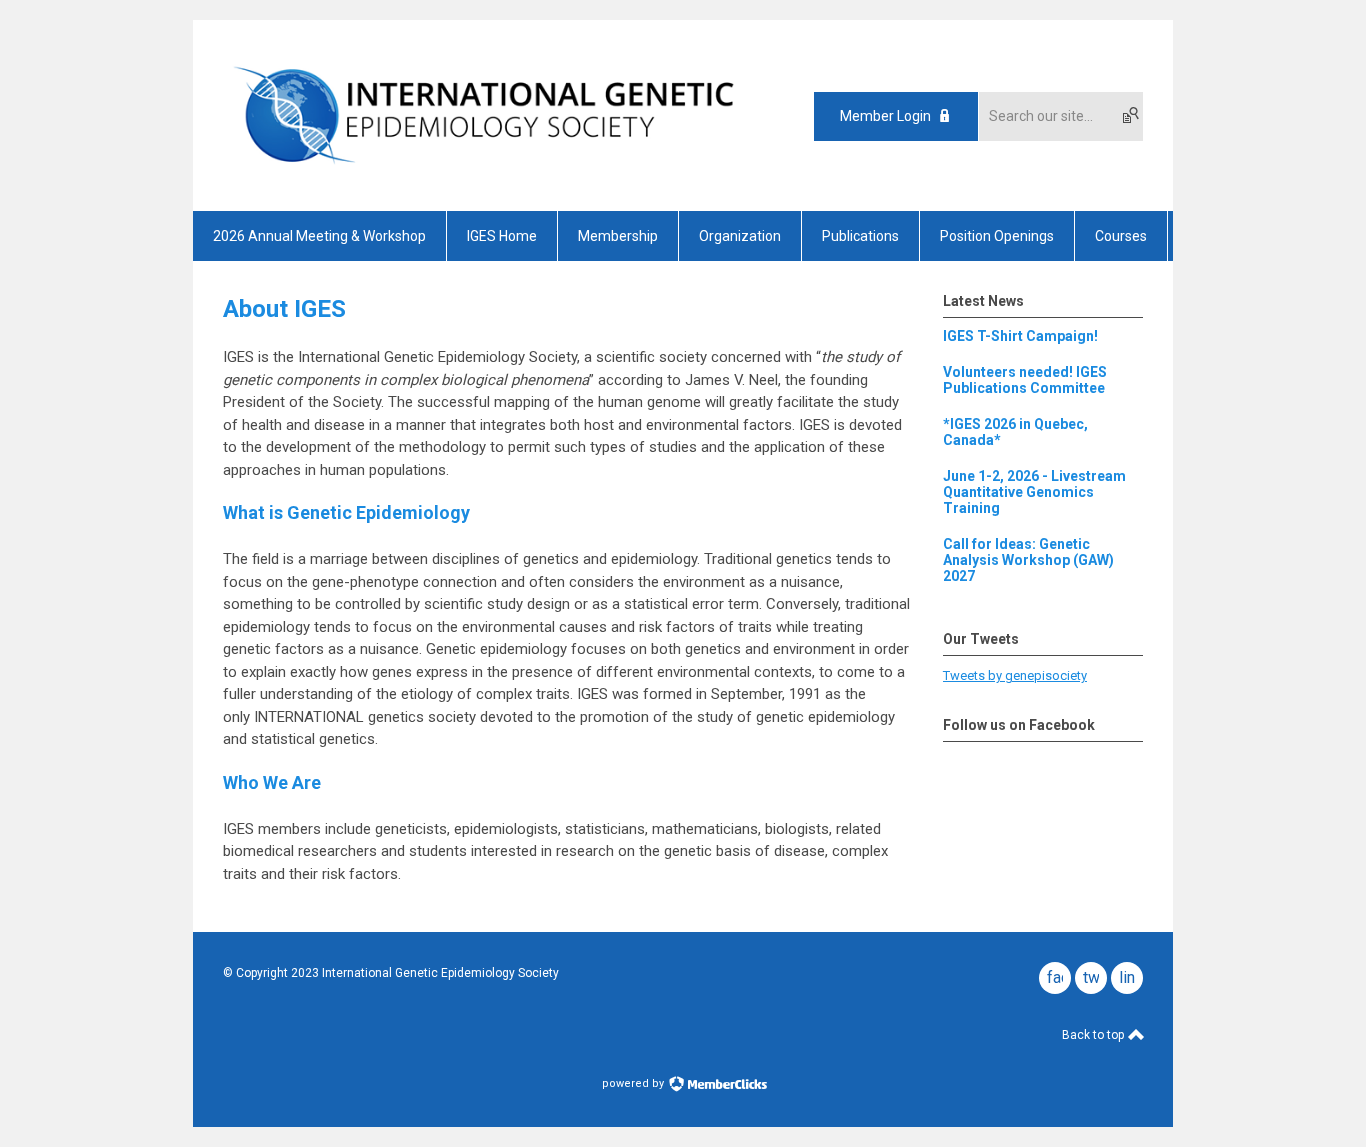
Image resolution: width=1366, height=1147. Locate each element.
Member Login (885, 116)
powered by (634, 1083)
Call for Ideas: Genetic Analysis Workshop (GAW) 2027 (1028, 560)
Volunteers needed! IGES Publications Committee (1025, 380)
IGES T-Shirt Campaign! (1020, 336)
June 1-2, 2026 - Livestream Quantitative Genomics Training (1034, 492)
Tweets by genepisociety (1015, 675)
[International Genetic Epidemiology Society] (483, 176)
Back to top (1094, 1035)
